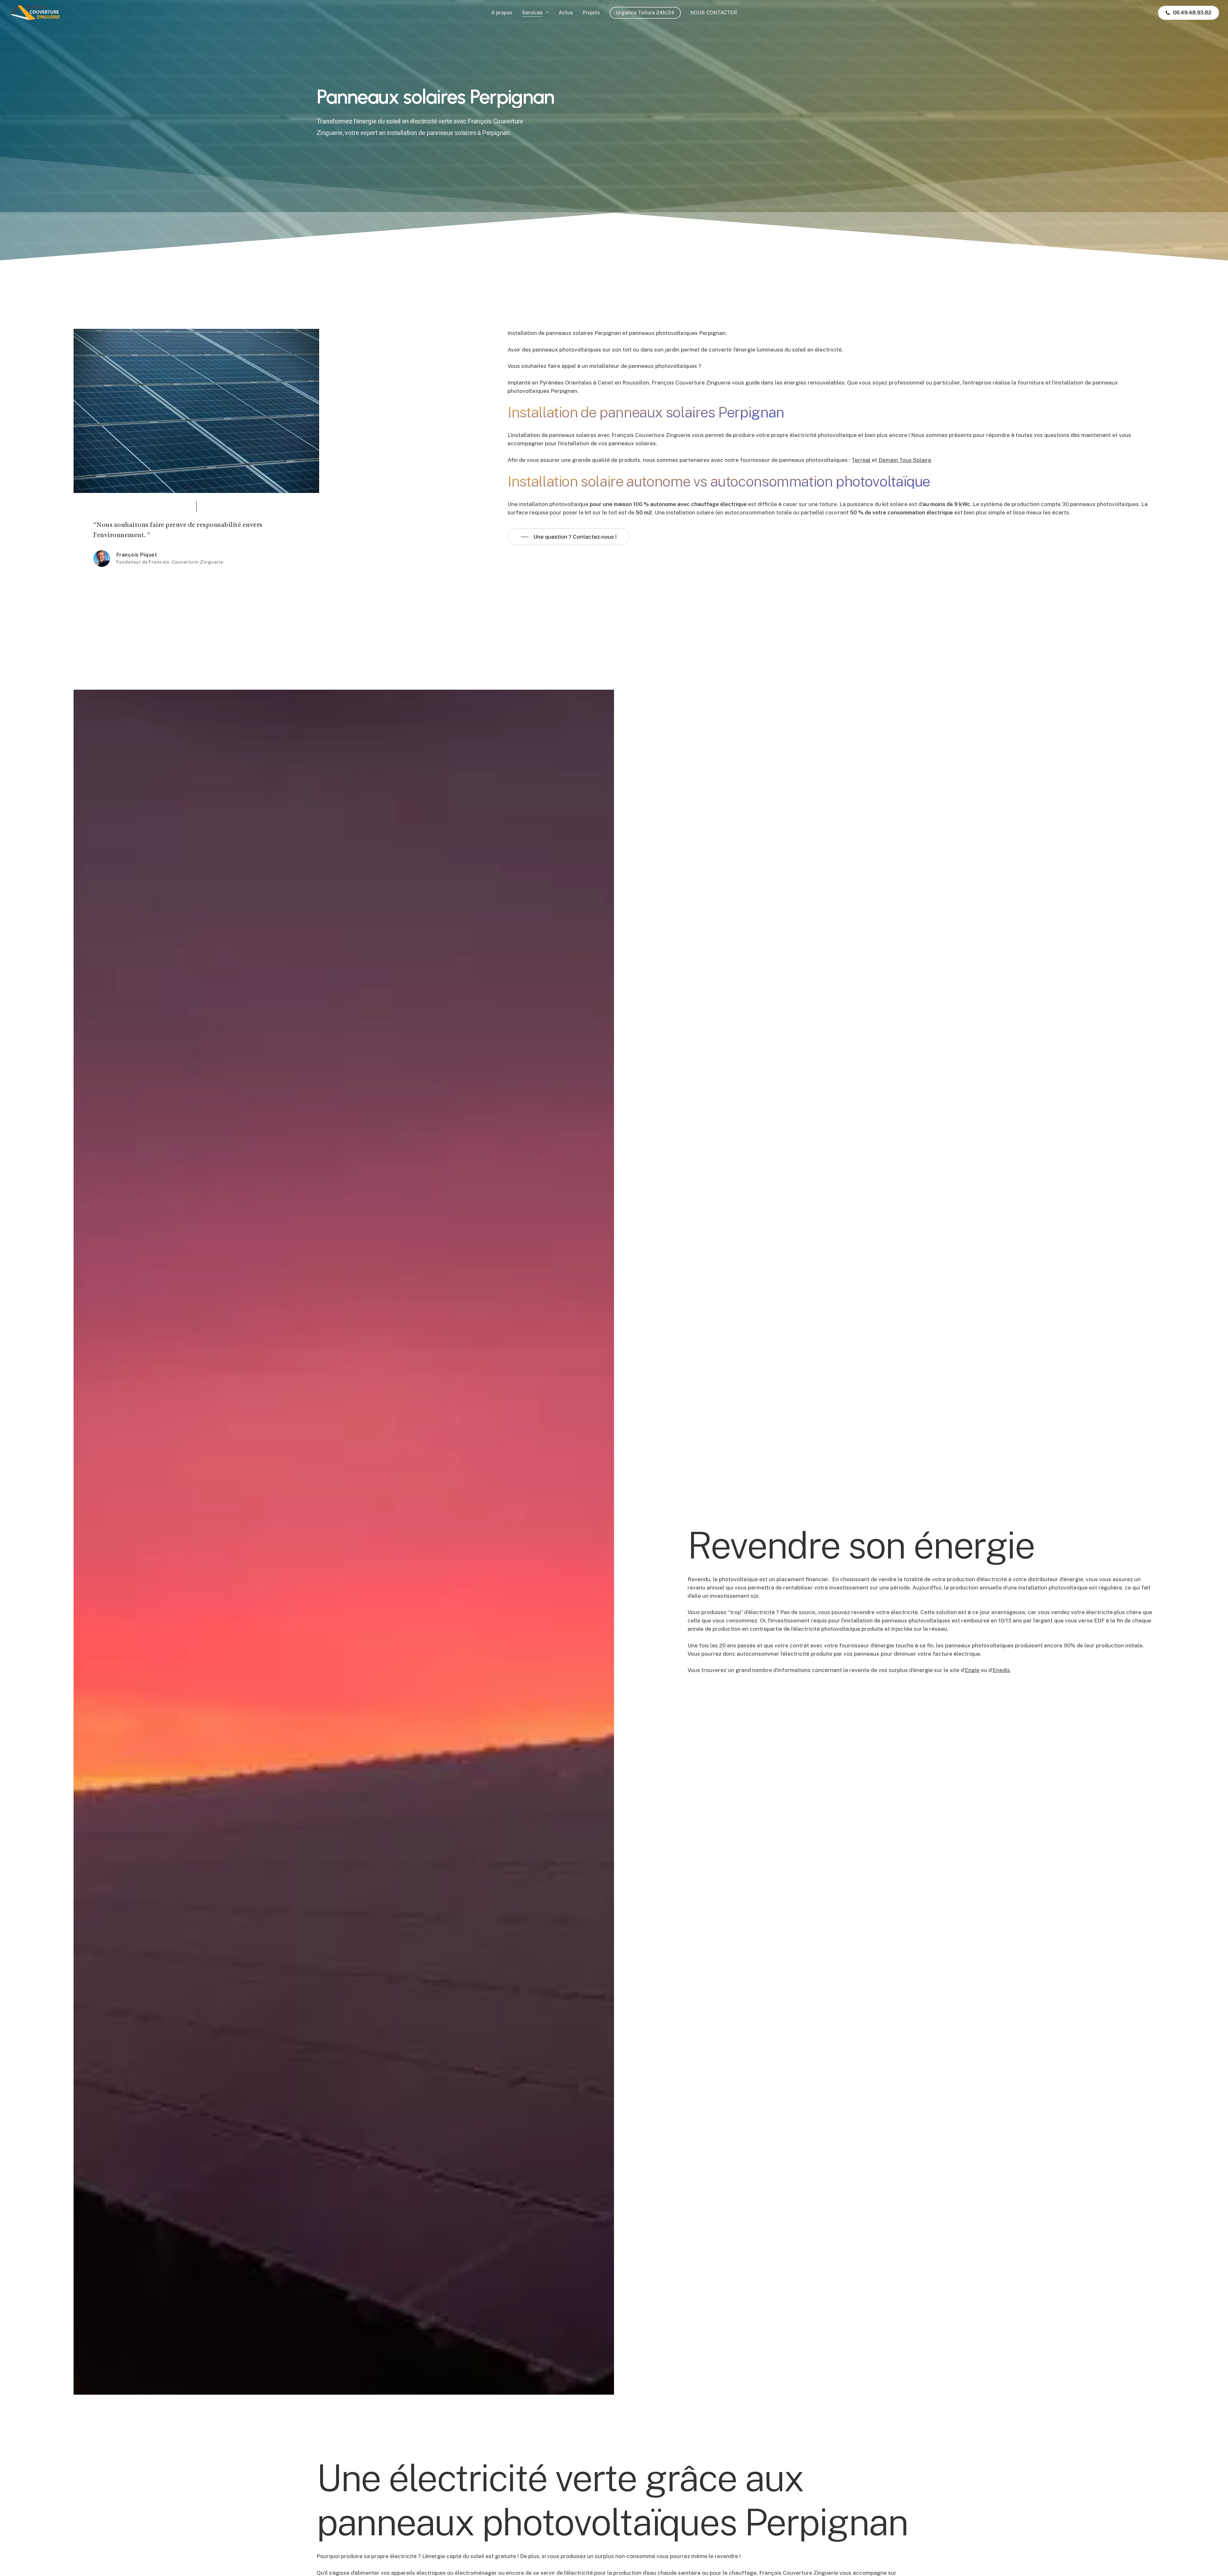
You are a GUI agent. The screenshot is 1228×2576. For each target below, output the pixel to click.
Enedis (1001, 1635)
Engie (972, 1635)
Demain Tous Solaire (905, 460)
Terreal (861, 460)
